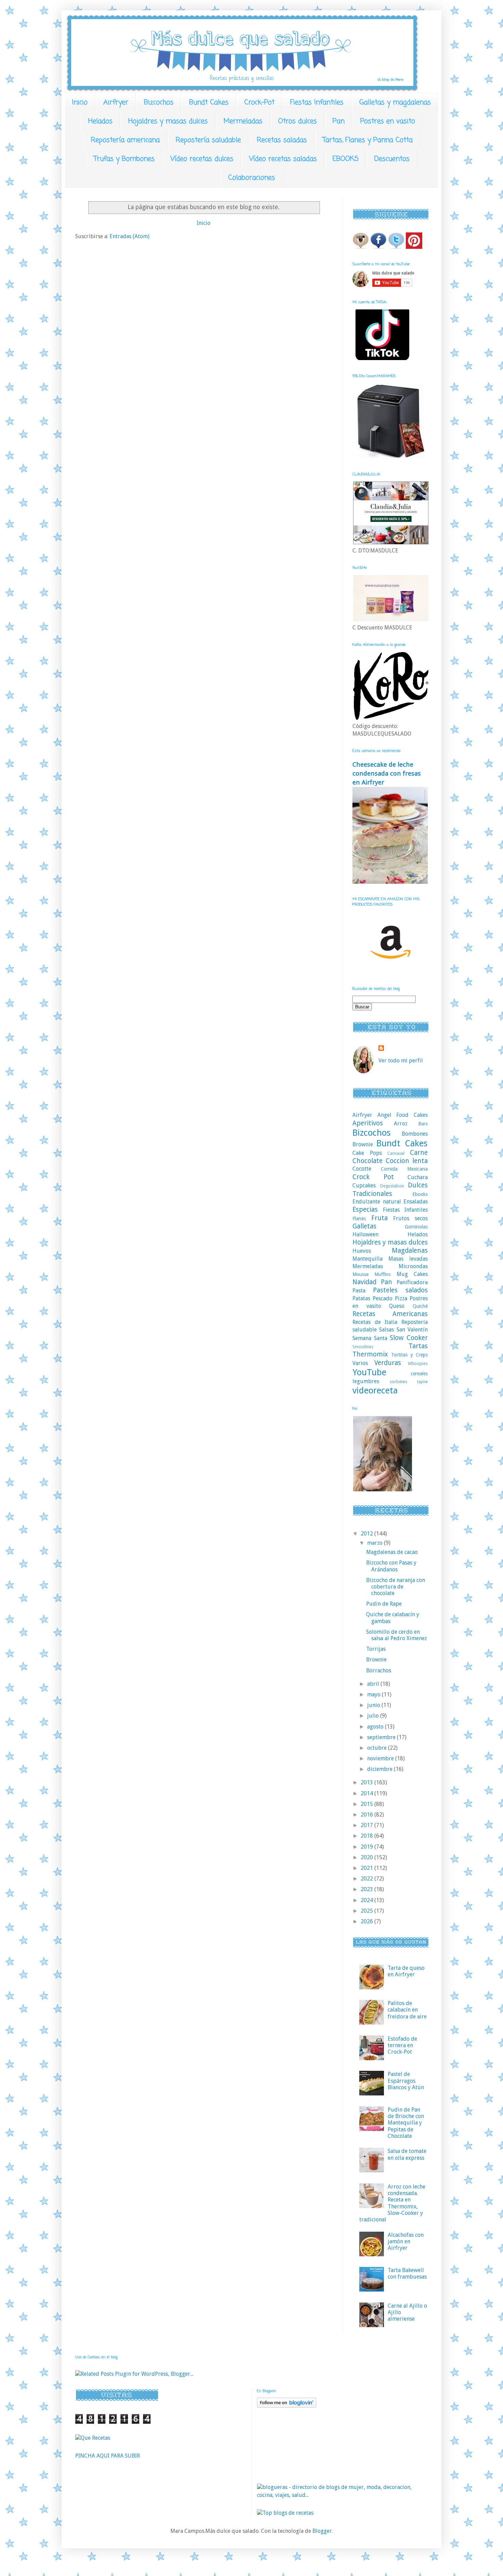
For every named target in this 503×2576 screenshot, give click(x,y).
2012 (367, 1534)
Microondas (413, 1266)
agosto (376, 1727)
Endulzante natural (377, 1202)
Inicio (80, 103)
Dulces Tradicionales (390, 1189)
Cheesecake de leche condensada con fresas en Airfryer (387, 773)
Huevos (362, 1251)
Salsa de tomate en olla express (407, 2154)
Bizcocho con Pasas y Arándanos (391, 1566)
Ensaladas (416, 1202)
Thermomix (370, 1354)
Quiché (420, 1306)
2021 (367, 1868)
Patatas (361, 1298)
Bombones (415, 1134)
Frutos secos (410, 1218)
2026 (367, 1921)
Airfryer (116, 103)
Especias (365, 1209)
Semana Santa (370, 1338)
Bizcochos (159, 103)
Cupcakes (364, 1185)
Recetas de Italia (375, 1322)
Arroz (401, 1124)
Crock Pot (373, 1177)
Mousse (360, 1274)
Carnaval (396, 1153)
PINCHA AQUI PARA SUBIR (108, 2456)
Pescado (383, 1298)
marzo (376, 1543)
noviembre (381, 1758)
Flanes (359, 1219)
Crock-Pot (259, 103)
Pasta (359, 1291)
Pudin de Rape (384, 1604)
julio (374, 1716)
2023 (367, 1889)
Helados (100, 121)
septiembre (382, 1737)
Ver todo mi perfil (401, 1061)
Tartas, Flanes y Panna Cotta (368, 140)
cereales (419, 1374)
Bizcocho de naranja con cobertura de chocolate (396, 1587)
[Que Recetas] (93, 2438)
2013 (367, 1782)
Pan (339, 121)
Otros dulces (298, 121)
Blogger (322, 2531)
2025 (367, 1911)
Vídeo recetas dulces (202, 159)
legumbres (366, 1381)
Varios (360, 1363)
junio (374, 1705)
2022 (367, 1879)
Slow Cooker (409, 1338)
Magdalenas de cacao (392, 1552)
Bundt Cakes (209, 103)
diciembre (381, 1769)
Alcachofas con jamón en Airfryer (406, 2241)
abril (374, 1684)
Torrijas (376, 1649)
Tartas (418, 1346)
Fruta (379, 1218)
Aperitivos (368, 1123)
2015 (367, 1804)
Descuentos (392, 159)
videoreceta (375, 1390)
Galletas (364, 1226)
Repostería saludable (208, 140)
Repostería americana (125, 140)
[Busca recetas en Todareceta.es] (285, 2513)
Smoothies (363, 1347)
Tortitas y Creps (409, 1355)
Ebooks (420, 1194)
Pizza (401, 1298)
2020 (367, 1857)
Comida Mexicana (404, 1169)
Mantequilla (367, 1259)
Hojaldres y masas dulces (168, 121)
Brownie (363, 1144)
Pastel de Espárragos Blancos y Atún (406, 2081)
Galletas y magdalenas (395, 103)
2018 (367, 1836)
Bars (423, 1124)
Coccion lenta (407, 1161)
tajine (422, 1382)
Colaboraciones (252, 178)
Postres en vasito (388, 121)
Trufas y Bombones (124, 159)
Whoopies (418, 1363)
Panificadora (412, 1282)
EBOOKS (346, 159)
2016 (367, 1815)
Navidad (364, 1282)
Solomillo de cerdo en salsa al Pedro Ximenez (397, 1635)
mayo (375, 1694)
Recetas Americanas (390, 1314)
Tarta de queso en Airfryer (406, 1971)
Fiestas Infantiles (317, 103)
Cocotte (362, 1169)
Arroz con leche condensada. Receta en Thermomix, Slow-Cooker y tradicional (392, 2203)
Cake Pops (367, 1153)
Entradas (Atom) (130, 236)
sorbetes (398, 1382)
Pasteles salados (400, 1290)
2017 (367, 1825)
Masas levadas (408, 1259)
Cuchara (418, 1177)
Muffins (382, 1274)
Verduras (388, 1363)
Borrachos (379, 1670)
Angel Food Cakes (403, 1115)
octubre (378, 1748)
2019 (367, 1847)
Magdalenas (410, 1251)
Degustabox (392, 1186)
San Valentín (412, 1330)
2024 (367, 1900)
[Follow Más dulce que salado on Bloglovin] (287, 2406)
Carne (419, 1153)
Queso (397, 1306)
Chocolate (367, 1161)
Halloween (365, 1234)
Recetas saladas (282, 140)
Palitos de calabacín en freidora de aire (407, 2010)
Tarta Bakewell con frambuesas (407, 2273)
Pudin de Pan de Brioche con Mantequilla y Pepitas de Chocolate (406, 2123)
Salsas (386, 1330)
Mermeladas (243, 121)
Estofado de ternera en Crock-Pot (402, 2045)
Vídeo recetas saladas (283, 159)
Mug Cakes (412, 1274)
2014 (367, 1793)
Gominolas (416, 1227)
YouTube (369, 1372)
